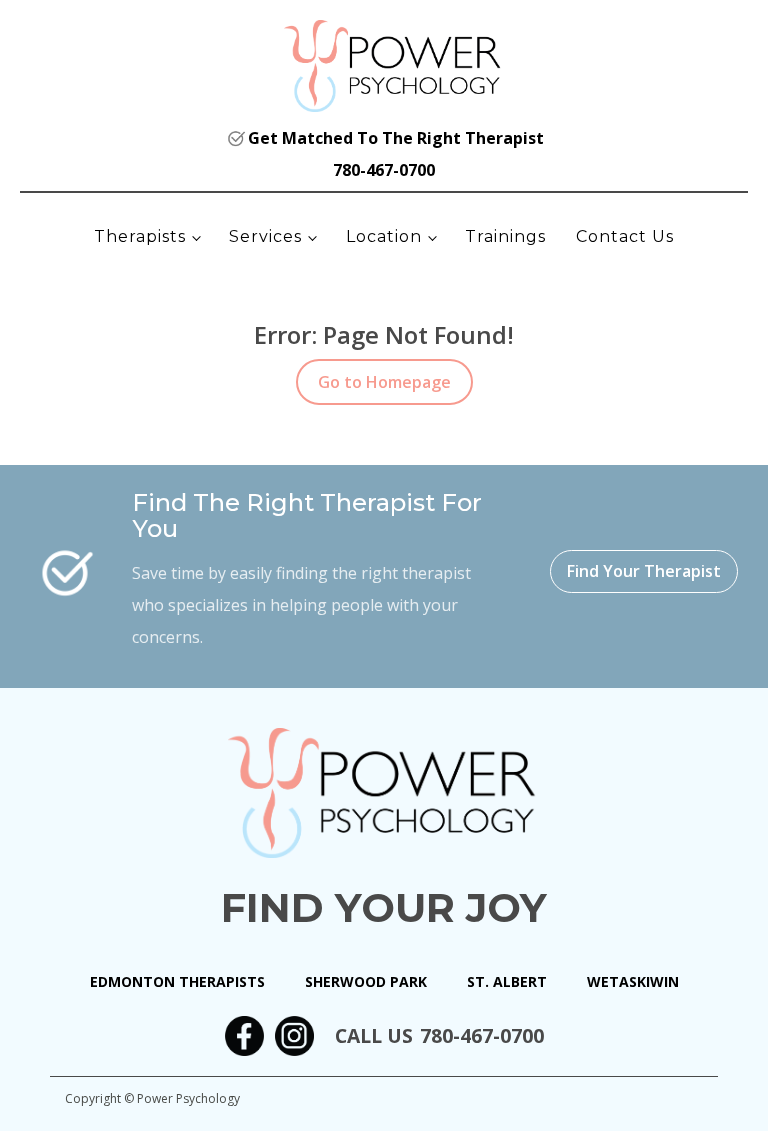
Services (265, 236)
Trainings (505, 236)
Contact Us (625, 236)
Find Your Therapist (644, 571)
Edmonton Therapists (177, 981)
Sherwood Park (366, 981)
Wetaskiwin (633, 981)
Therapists (140, 236)
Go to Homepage (384, 382)
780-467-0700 (384, 170)
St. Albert (507, 981)
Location (384, 236)
